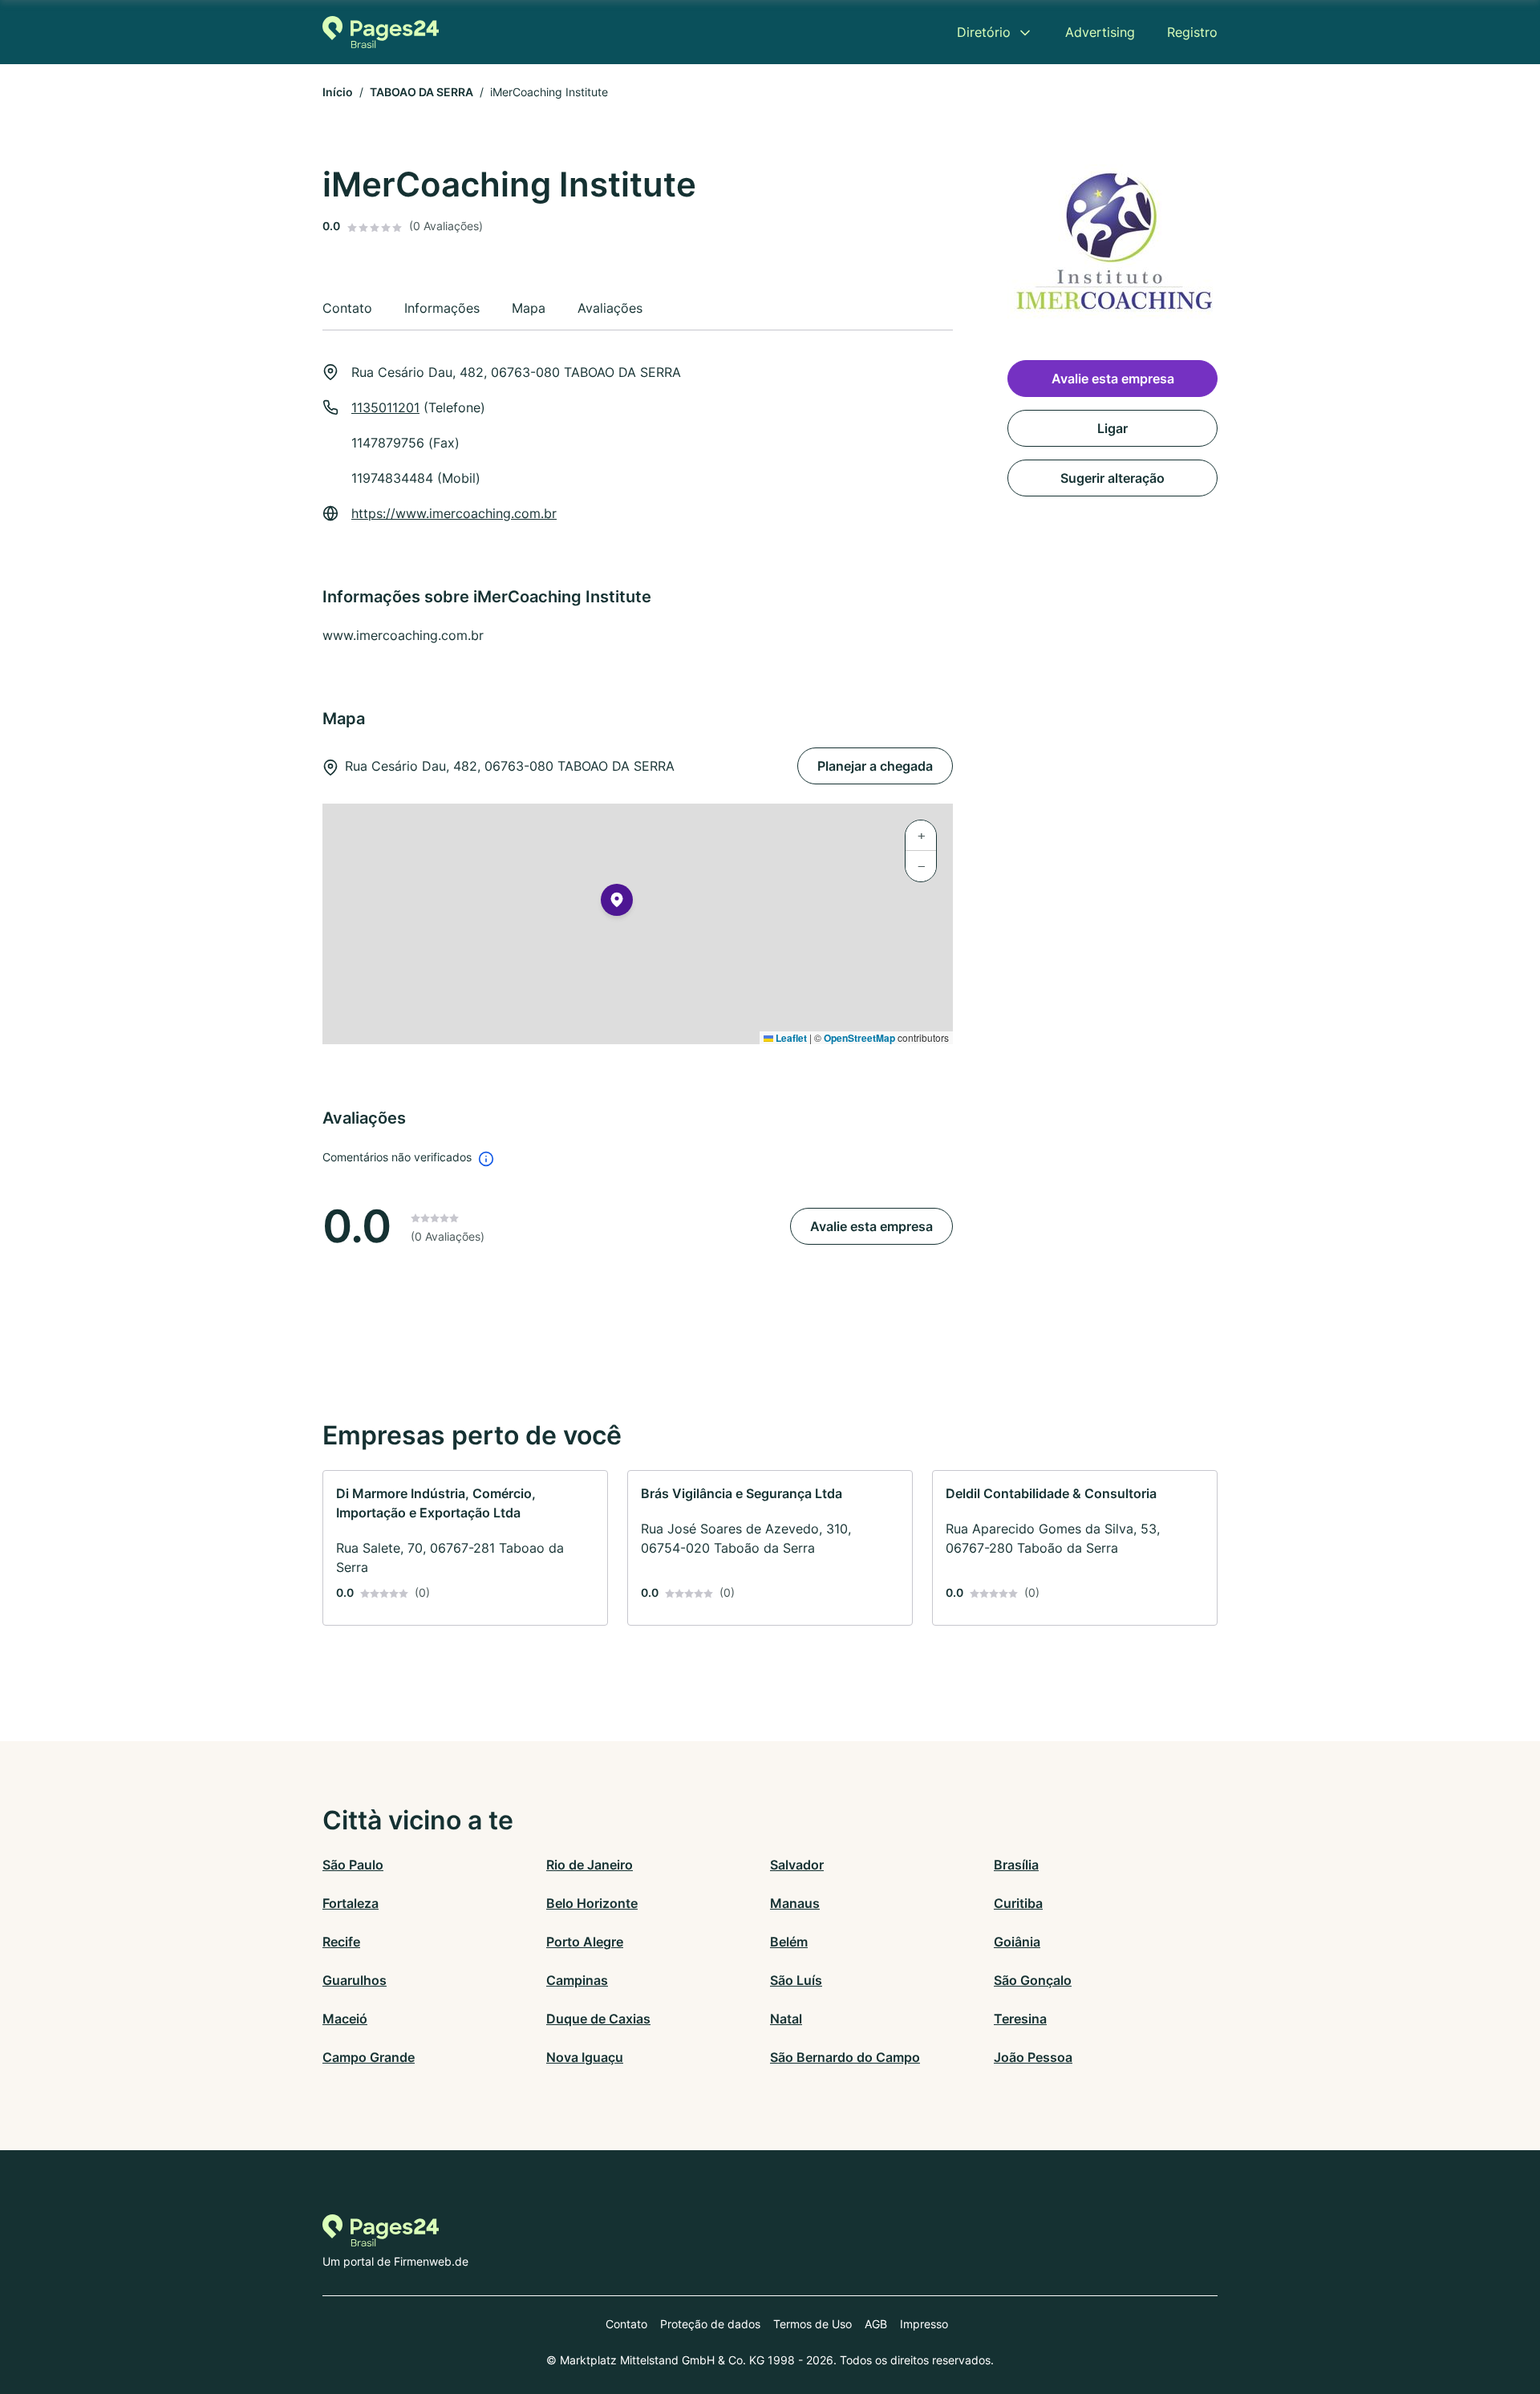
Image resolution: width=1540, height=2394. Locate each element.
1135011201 (385, 407)
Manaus (795, 1903)
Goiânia (1017, 1942)
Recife (341, 1942)
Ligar (1112, 428)
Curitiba (1018, 1903)
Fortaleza (351, 1903)
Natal (786, 2019)
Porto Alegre (585, 1942)
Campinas (577, 1980)
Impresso (924, 2324)
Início (338, 92)
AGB (876, 2324)
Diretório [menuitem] (984, 32)
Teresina (1020, 2019)
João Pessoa (1033, 2057)
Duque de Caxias (598, 2019)
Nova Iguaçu (585, 2057)
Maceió (345, 2019)
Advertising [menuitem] (1100, 32)
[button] (617, 903)
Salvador (797, 1865)
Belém (789, 1942)
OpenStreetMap (859, 1038)
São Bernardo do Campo (845, 2057)
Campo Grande (369, 2057)
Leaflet (790, 1038)
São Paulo (353, 1865)
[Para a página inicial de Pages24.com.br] (381, 32)
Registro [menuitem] (1192, 32)
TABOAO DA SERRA (421, 92)
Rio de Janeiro (590, 1865)
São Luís (796, 1980)
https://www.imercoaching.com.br (454, 513)
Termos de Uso (813, 2324)
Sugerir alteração (1112, 478)
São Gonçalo (1033, 1980)
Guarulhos (355, 1980)
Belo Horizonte (592, 1903)
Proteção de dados (710, 2324)
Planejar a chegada (875, 766)
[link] (465, 1548)
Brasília (1016, 1865)
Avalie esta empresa (871, 1226)
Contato (626, 2324)
